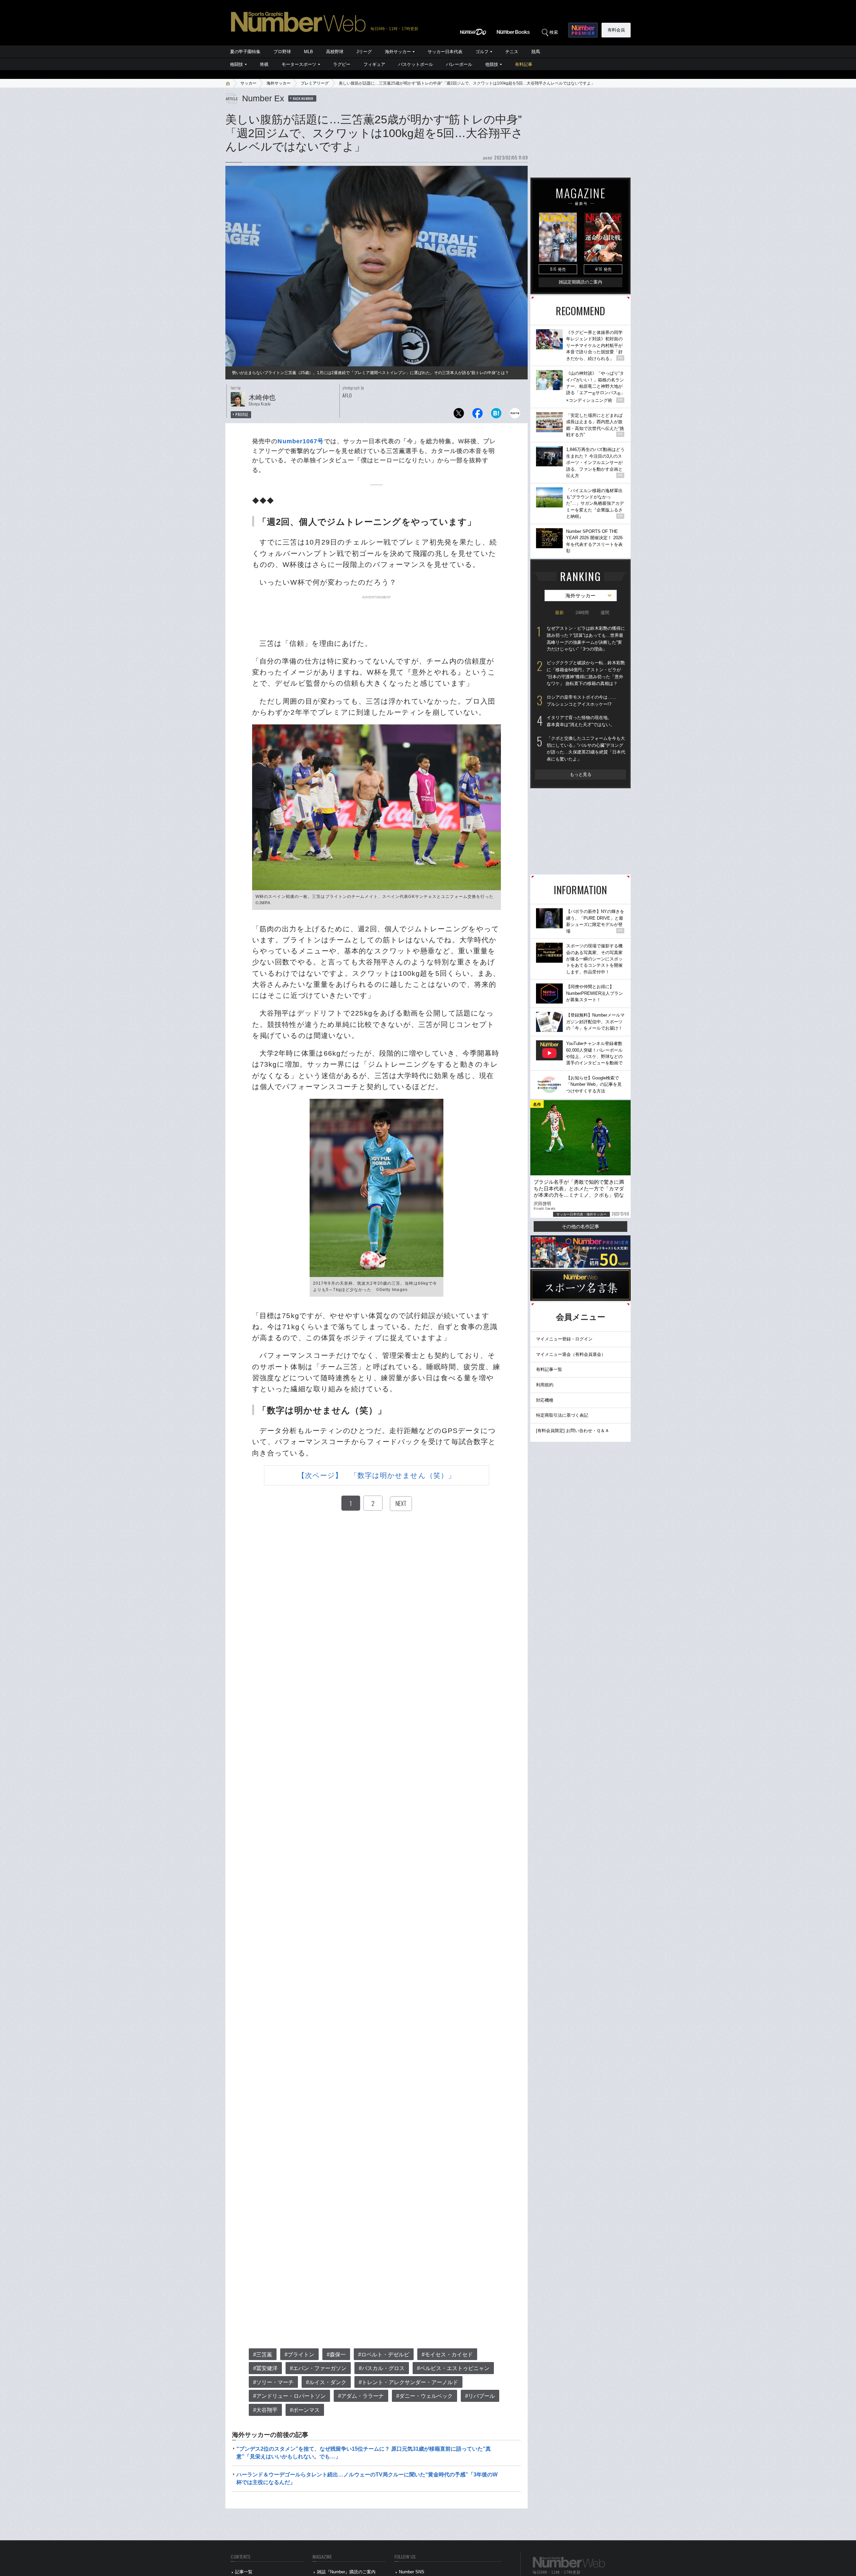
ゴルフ (482, 52)
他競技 (492, 64)
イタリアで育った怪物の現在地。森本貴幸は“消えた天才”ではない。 (581, 721)
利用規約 (545, 1385)
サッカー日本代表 (445, 52)
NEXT (401, 1503)
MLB (308, 52)
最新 (559, 613)
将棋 (264, 64)
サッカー (248, 83)
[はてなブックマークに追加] (496, 415)
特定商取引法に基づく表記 (562, 1415)
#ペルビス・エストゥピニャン (453, 2368)
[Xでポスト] (459, 415)
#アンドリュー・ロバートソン (289, 2396)
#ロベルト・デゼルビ (384, 2355)
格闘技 (237, 64)
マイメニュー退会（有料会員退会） (571, 1354)
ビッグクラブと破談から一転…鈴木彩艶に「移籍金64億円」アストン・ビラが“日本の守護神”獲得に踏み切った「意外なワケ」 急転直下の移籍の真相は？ (586, 673)
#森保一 (336, 2355)
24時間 (582, 613)
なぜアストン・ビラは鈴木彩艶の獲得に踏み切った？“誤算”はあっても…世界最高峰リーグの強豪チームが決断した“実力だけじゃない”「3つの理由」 (586, 639)
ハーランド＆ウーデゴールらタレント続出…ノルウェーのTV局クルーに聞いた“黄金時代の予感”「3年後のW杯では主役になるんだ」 (367, 2478)
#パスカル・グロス (382, 2368)
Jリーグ (364, 52)
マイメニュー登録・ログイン (564, 1339)
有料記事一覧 (549, 1369)
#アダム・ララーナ (361, 2396)
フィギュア (374, 64)
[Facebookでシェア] (477, 415)
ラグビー (342, 64)
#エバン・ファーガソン (318, 2368)
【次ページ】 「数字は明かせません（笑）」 (377, 1475)
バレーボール (459, 64)
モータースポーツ (299, 64)
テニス (512, 52)
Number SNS (412, 2572)
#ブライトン (299, 2355)
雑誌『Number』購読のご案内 (346, 2572)
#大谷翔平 (265, 2410)
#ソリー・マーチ (273, 2382)
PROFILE (242, 415)
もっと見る (581, 774)
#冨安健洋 (265, 2368)
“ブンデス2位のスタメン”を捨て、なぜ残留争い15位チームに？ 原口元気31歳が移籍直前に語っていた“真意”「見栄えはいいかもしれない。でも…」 (364, 2452)
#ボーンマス (305, 2410)
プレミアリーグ (315, 83)
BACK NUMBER (303, 98)
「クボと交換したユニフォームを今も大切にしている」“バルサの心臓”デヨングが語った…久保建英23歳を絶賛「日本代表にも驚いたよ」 (586, 749)
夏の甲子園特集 (245, 52)
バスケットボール (416, 64)
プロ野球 (282, 52)
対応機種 (545, 1400)
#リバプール (480, 2396)
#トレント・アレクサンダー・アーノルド (408, 2382)
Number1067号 (301, 441)
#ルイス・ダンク (326, 2382)
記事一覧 (244, 2572)
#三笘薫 (263, 2355)
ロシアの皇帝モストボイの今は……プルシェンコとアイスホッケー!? (581, 701)
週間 (605, 613)
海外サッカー (398, 52)
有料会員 (616, 30)
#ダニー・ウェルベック (424, 2396)
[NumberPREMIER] (583, 30)
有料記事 (524, 64)
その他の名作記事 (580, 1226)
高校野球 (335, 52)
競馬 (536, 52)
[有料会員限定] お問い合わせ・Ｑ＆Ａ (573, 1431)
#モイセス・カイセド (447, 2355)
